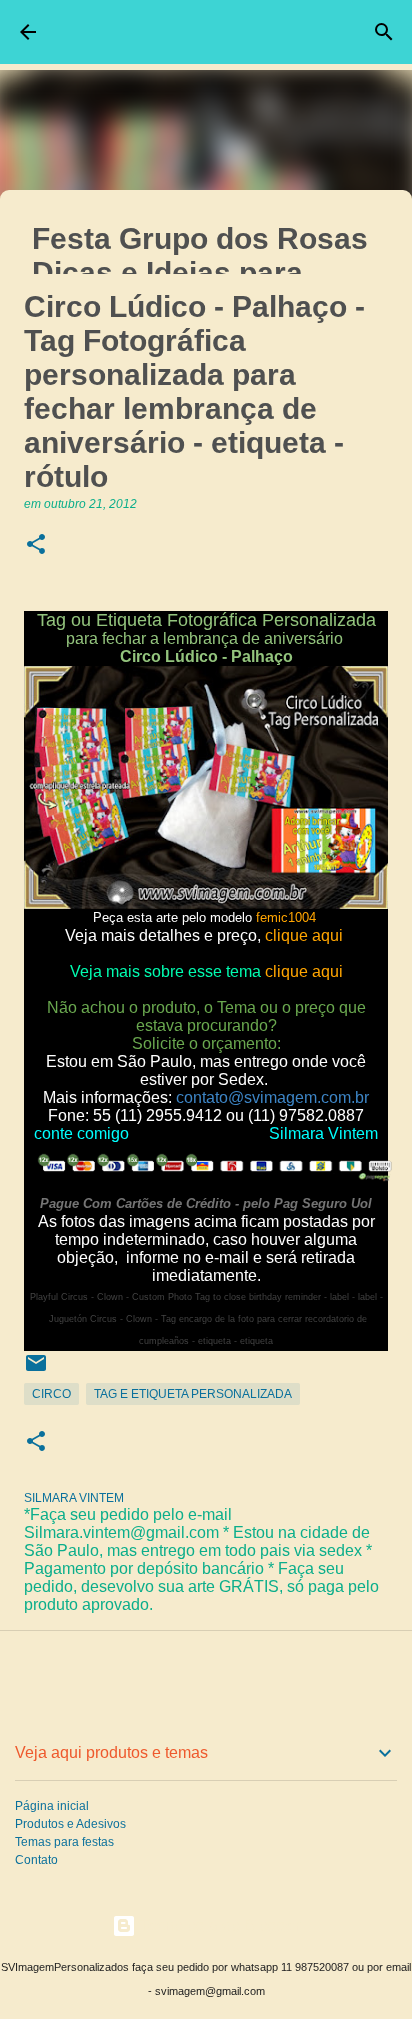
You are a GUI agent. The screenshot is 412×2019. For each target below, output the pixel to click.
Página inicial (52, 1806)
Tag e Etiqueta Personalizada (193, 1394)
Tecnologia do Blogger (218, 1925)
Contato (36, 1860)
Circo (51, 1394)
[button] (36, 545)
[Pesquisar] (384, 32)
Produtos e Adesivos (70, 1824)
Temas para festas (64, 1842)
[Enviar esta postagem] (36, 1371)
